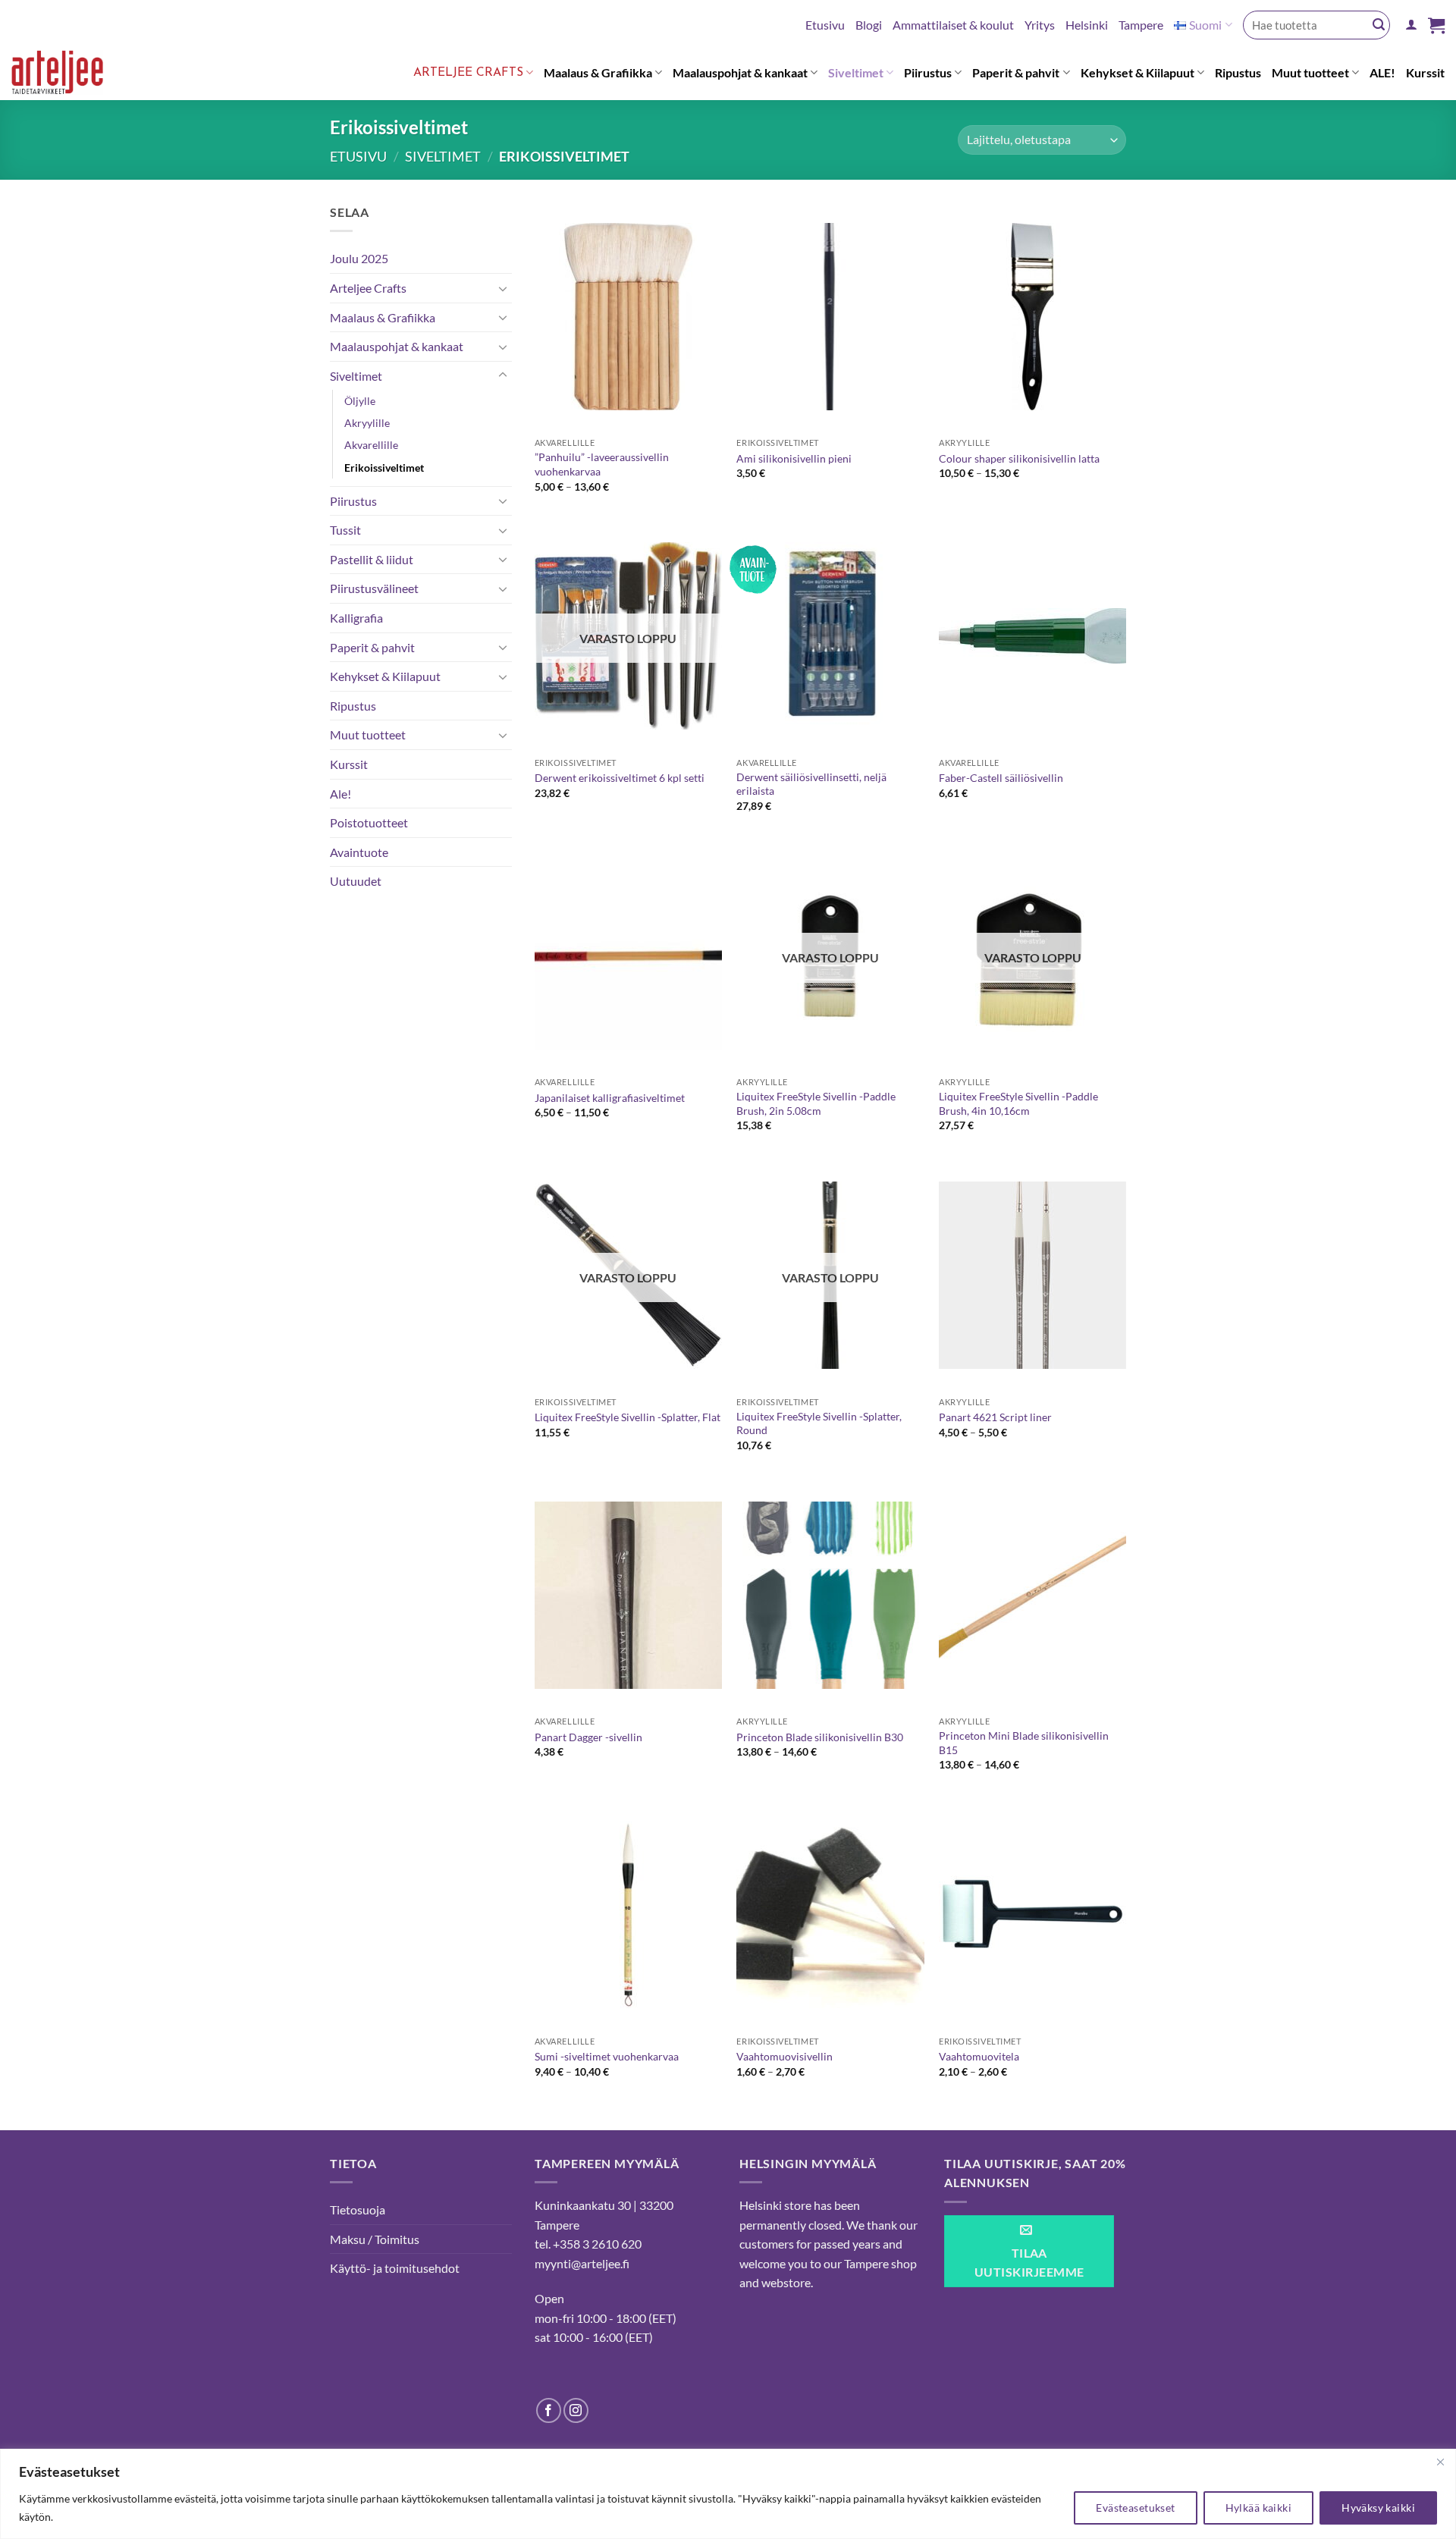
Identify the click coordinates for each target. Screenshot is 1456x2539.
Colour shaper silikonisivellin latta (1019, 458)
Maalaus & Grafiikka (598, 72)
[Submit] (1379, 25)
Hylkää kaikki (1258, 2508)
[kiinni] (1440, 2462)
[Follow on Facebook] (549, 2410)
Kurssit (1425, 72)
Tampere (1141, 25)
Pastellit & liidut (372, 559)
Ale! (340, 794)
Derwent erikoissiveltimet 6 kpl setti (620, 778)
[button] (1411, 25)
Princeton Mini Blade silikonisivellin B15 (1024, 1743)
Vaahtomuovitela (979, 2056)
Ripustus (1238, 72)
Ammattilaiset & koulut (953, 25)
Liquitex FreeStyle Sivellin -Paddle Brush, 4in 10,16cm (1018, 1103)
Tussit (345, 530)
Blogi (869, 25)
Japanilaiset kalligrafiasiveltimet (610, 1098)
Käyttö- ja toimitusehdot (395, 2268)
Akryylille (367, 423)
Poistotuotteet (369, 822)
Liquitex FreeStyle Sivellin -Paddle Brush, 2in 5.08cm (816, 1103)
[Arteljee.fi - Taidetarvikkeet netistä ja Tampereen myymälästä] (69, 75)
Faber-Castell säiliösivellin (1001, 778)
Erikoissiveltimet (384, 468)
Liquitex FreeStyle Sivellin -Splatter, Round (819, 1423)
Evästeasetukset (1135, 2508)
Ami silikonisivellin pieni (794, 458)
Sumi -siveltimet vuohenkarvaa (607, 2056)
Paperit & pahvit (1016, 72)
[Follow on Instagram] (576, 2410)
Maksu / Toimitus (375, 2239)
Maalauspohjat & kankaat (740, 72)
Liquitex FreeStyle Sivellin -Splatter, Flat (628, 1417)
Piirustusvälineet (374, 588)
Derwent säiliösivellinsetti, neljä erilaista (811, 784)
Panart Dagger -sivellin (588, 1737)
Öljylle (360, 401)
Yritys (1040, 25)
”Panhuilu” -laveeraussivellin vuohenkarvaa (602, 464)
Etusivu (825, 25)
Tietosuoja (358, 2209)
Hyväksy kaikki (1378, 2508)
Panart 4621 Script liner (995, 1417)
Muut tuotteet (1310, 72)
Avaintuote (359, 852)
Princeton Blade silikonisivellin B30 (820, 1737)
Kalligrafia (356, 618)
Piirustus (928, 72)
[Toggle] (503, 288)
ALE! (1382, 72)
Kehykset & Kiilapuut (1137, 72)
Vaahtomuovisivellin (784, 2056)
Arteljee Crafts (468, 73)
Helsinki (1087, 25)
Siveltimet (856, 72)
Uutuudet (356, 881)
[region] (728, 2494)
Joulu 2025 (359, 258)
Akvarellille (371, 445)
